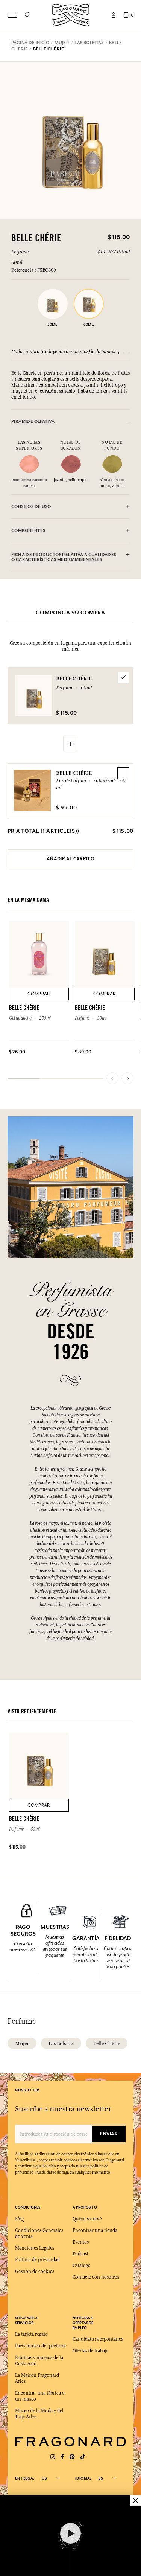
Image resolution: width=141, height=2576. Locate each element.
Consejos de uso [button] (31, 507)
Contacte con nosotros (96, 2277)
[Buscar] (27, 15)
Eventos (81, 2242)
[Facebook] (62, 2457)
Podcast (80, 2254)
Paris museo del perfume (41, 2346)
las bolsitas (61, 2043)
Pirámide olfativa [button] (33, 421)
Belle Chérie (74, 773)
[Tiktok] (83, 2457)
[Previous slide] (112, 1078)
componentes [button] (28, 531)
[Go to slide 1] (118, 353)
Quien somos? (87, 2219)
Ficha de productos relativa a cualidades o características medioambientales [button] (64, 557)
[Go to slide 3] (129, 353)
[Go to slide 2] (124, 353)
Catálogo (82, 2265)
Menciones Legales (35, 2248)
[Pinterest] (72, 2457)
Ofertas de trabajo (91, 2351)
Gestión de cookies (35, 2271)
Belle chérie (107, 2043)
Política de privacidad (37, 2260)
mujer (22, 2043)
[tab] (70, 421)
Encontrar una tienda (95, 2230)
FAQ (19, 2219)
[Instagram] (53, 2457)
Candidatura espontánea (98, 2339)
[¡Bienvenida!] (71, 14)
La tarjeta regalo (31, 2334)
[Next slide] (127, 1078)
